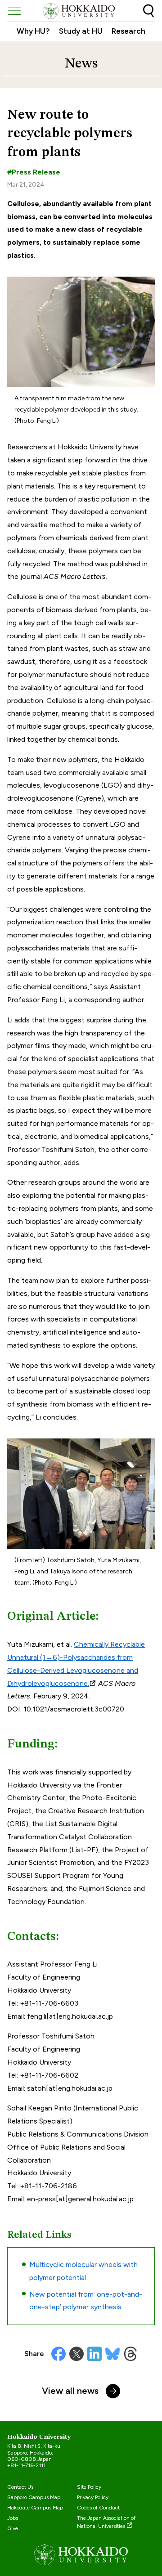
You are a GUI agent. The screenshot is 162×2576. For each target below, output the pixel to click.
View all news (70, 2391)
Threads (130, 2354)
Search (148, 11)
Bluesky (112, 2354)
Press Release (36, 172)
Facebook (58, 2354)
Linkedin (94, 2354)
